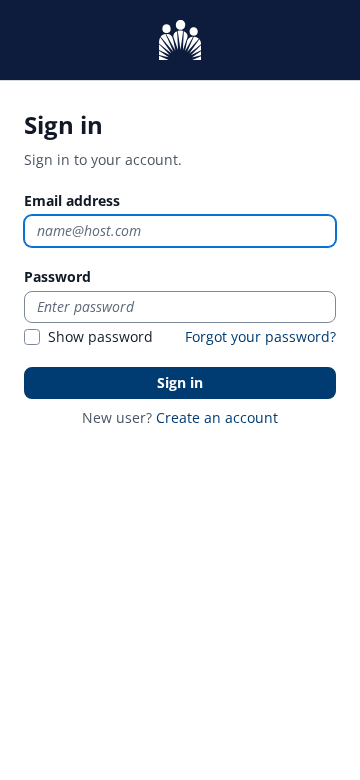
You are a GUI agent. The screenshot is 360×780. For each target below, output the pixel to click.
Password (57, 276)
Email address (72, 200)
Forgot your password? (260, 336)
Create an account (217, 417)
